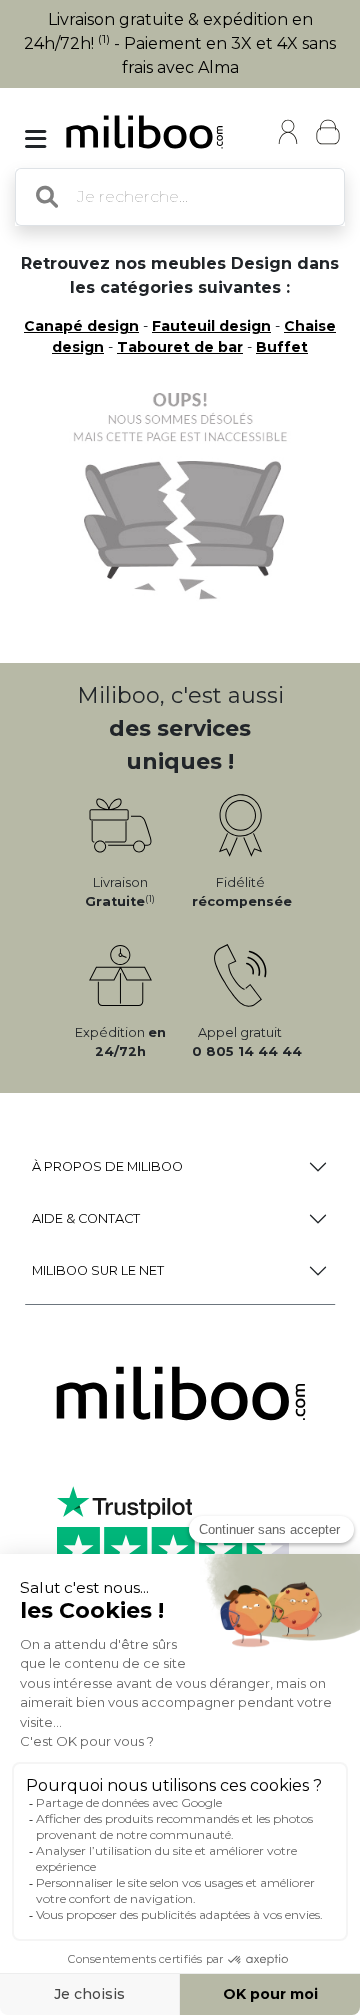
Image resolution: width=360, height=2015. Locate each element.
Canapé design (81, 326)
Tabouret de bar (180, 347)
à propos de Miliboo (107, 1166)
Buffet (282, 347)
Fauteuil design (211, 326)
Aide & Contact (86, 1218)
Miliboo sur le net (98, 1270)
